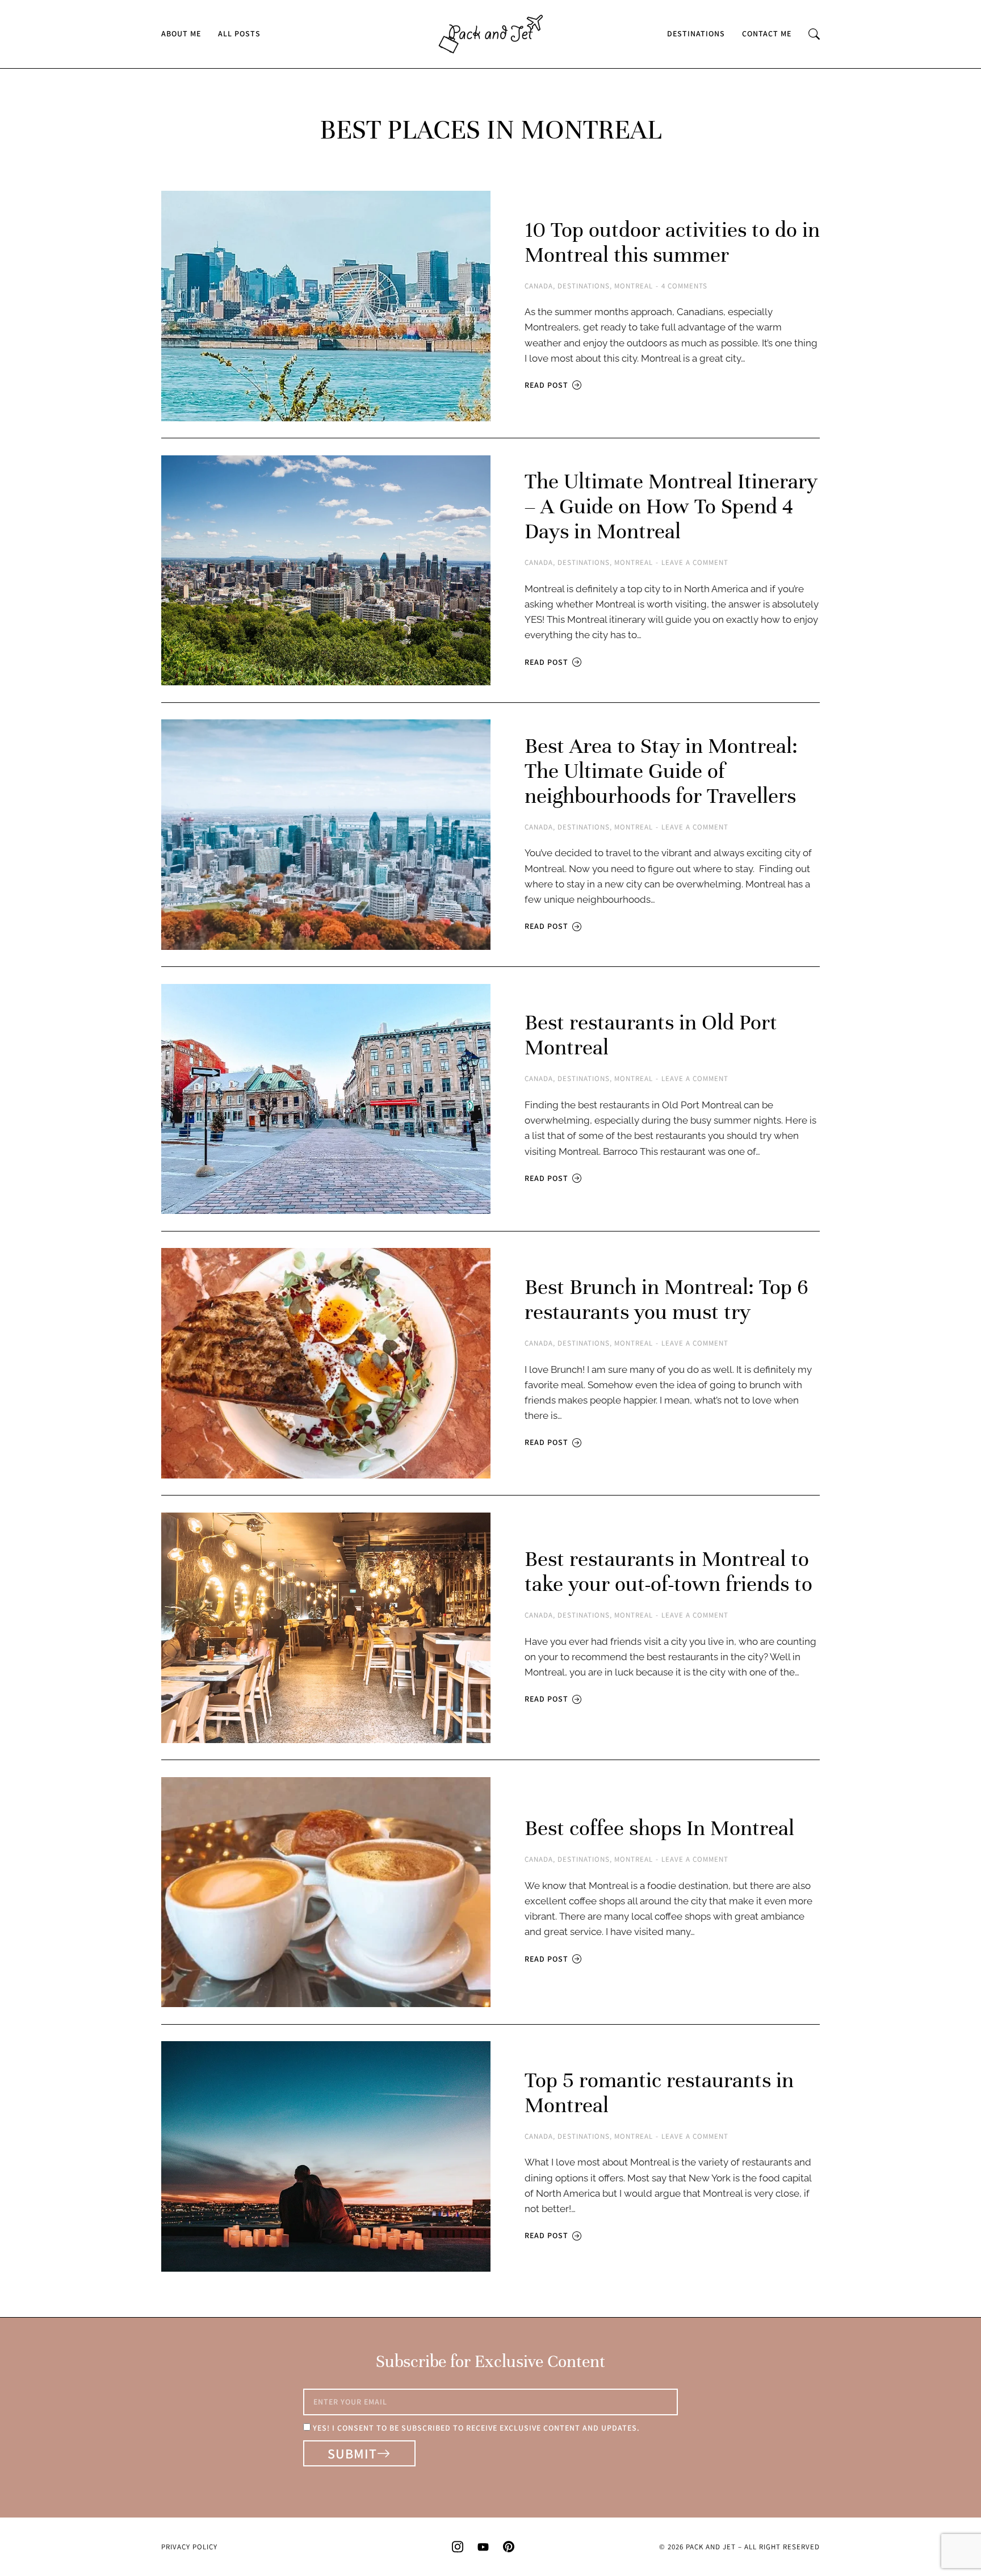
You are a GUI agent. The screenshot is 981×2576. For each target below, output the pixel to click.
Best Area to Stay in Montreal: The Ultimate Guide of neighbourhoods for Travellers (661, 771)
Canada (539, 286)
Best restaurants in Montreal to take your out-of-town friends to (671, 1572)
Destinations (584, 286)
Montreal (634, 286)
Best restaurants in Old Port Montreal (651, 1035)
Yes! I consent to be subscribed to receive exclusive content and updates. (476, 2428)
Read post (546, 385)
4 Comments (684, 286)
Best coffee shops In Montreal (659, 1828)
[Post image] (326, 306)
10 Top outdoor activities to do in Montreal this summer (672, 242)
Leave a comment (695, 563)
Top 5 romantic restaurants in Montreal (659, 2093)
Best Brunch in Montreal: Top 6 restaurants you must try (666, 1300)
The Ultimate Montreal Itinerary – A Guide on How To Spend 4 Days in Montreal (671, 506)
